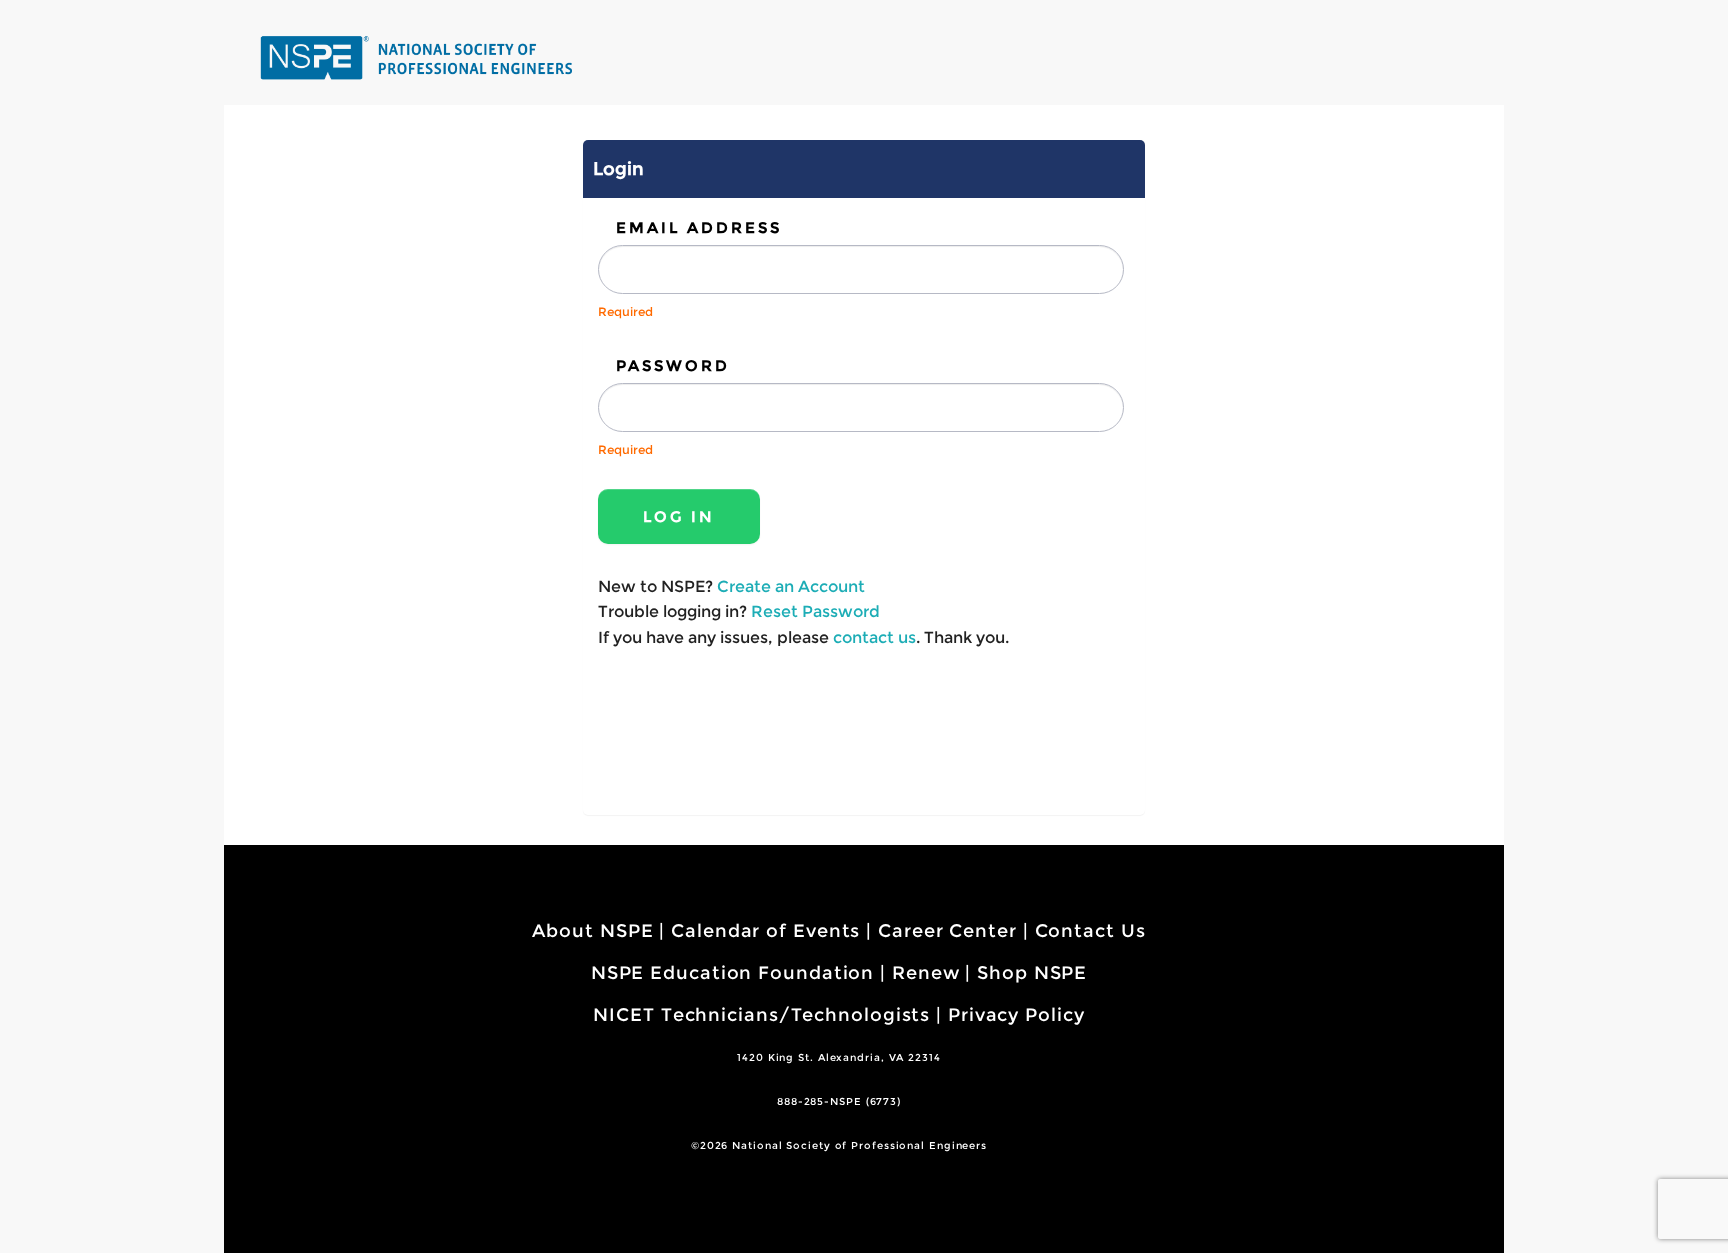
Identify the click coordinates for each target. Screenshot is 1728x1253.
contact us (874, 637)
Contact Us (1090, 931)
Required (625, 311)
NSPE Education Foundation (733, 973)
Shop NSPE (1032, 973)
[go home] (419, 57)
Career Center (947, 931)
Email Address (699, 227)
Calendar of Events (765, 931)
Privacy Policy (1016, 1015)
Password (673, 365)
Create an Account (791, 586)
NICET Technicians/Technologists (761, 1015)
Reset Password (815, 611)
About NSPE (592, 931)
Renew (926, 973)
